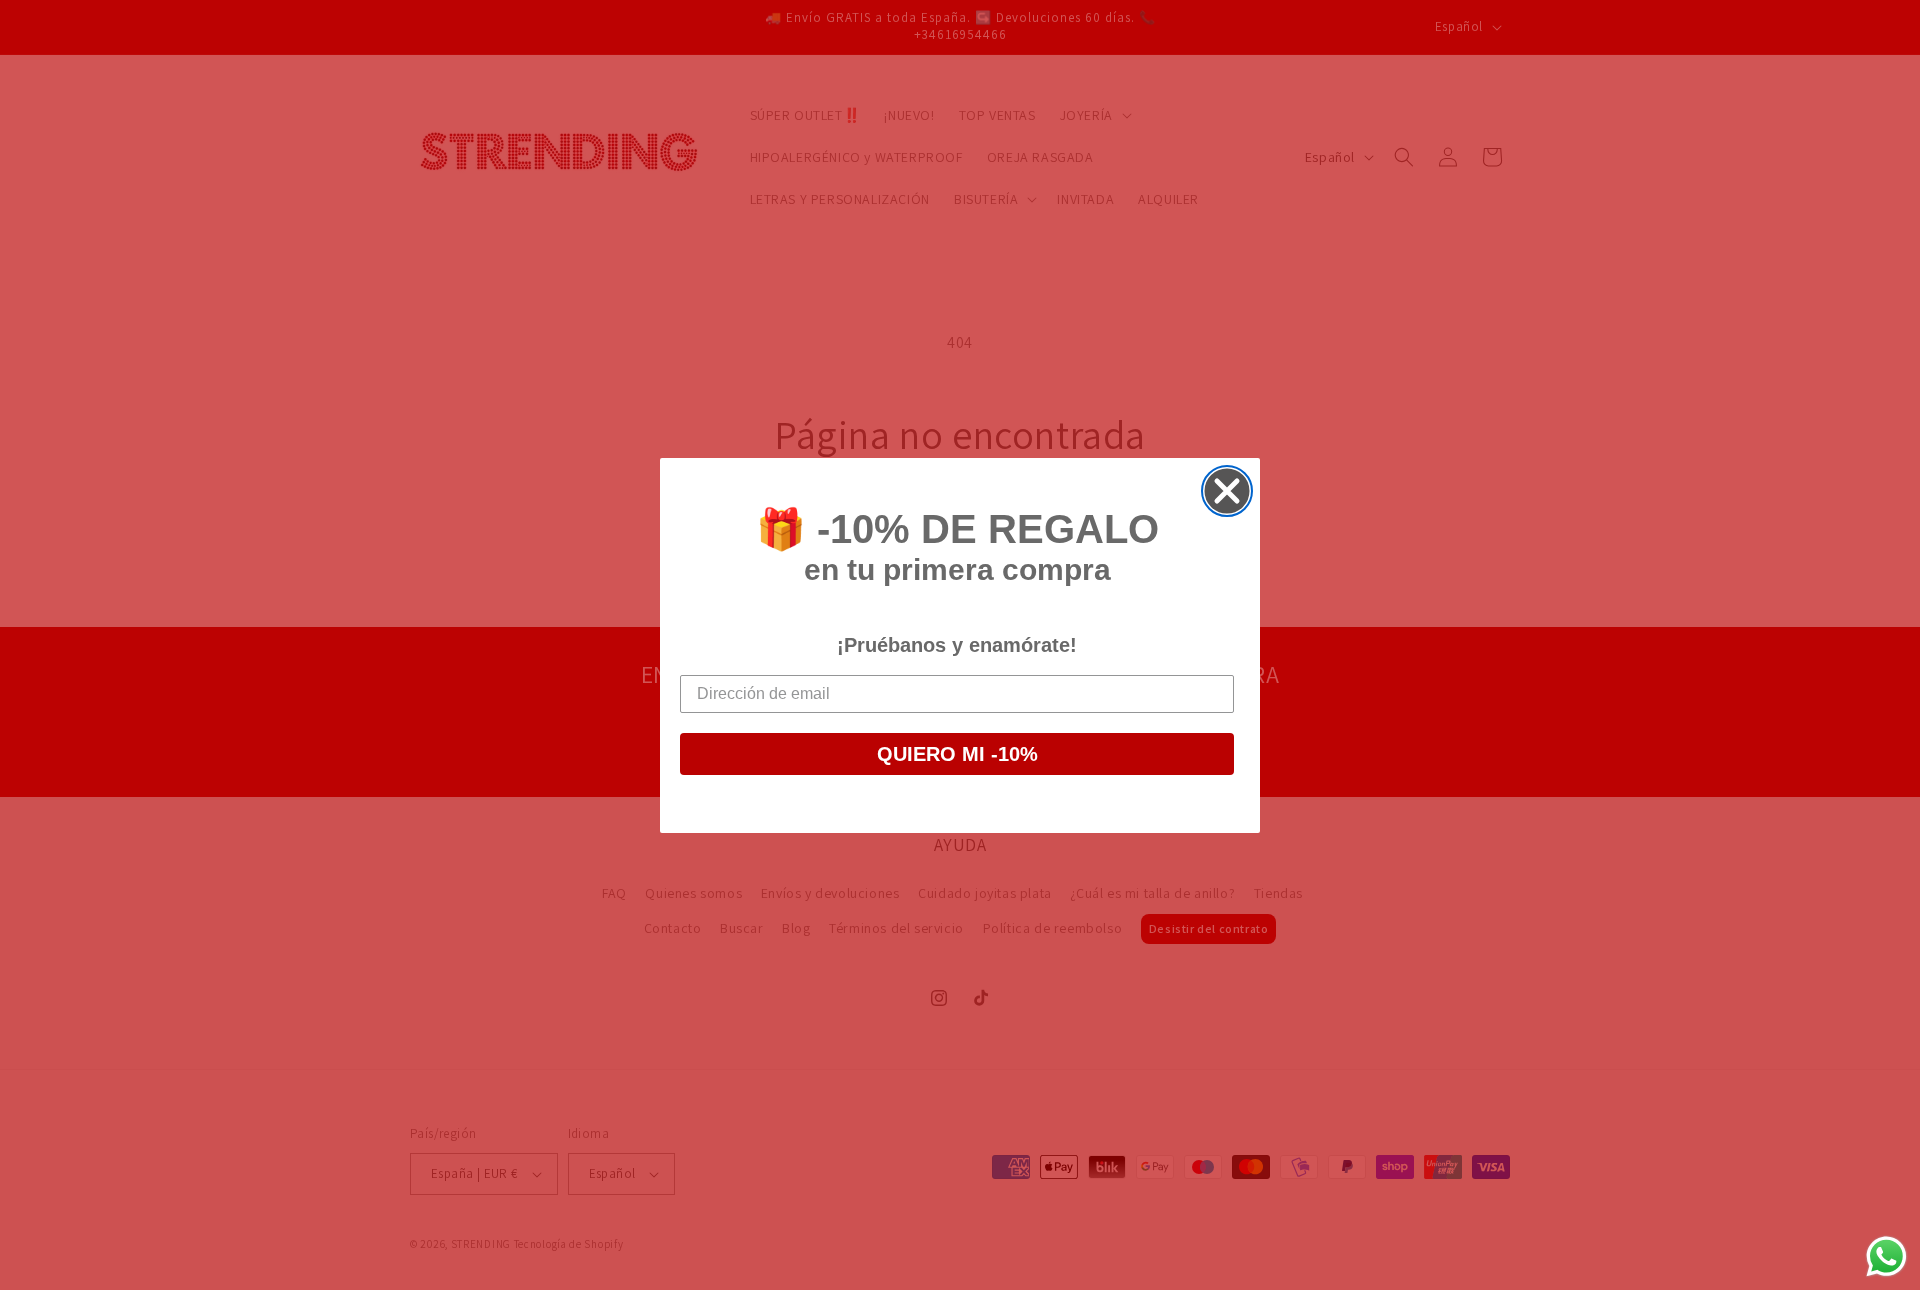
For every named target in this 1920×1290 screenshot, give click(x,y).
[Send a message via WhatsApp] (1886, 1256)
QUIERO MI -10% (957, 754)
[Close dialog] (1227, 491)
